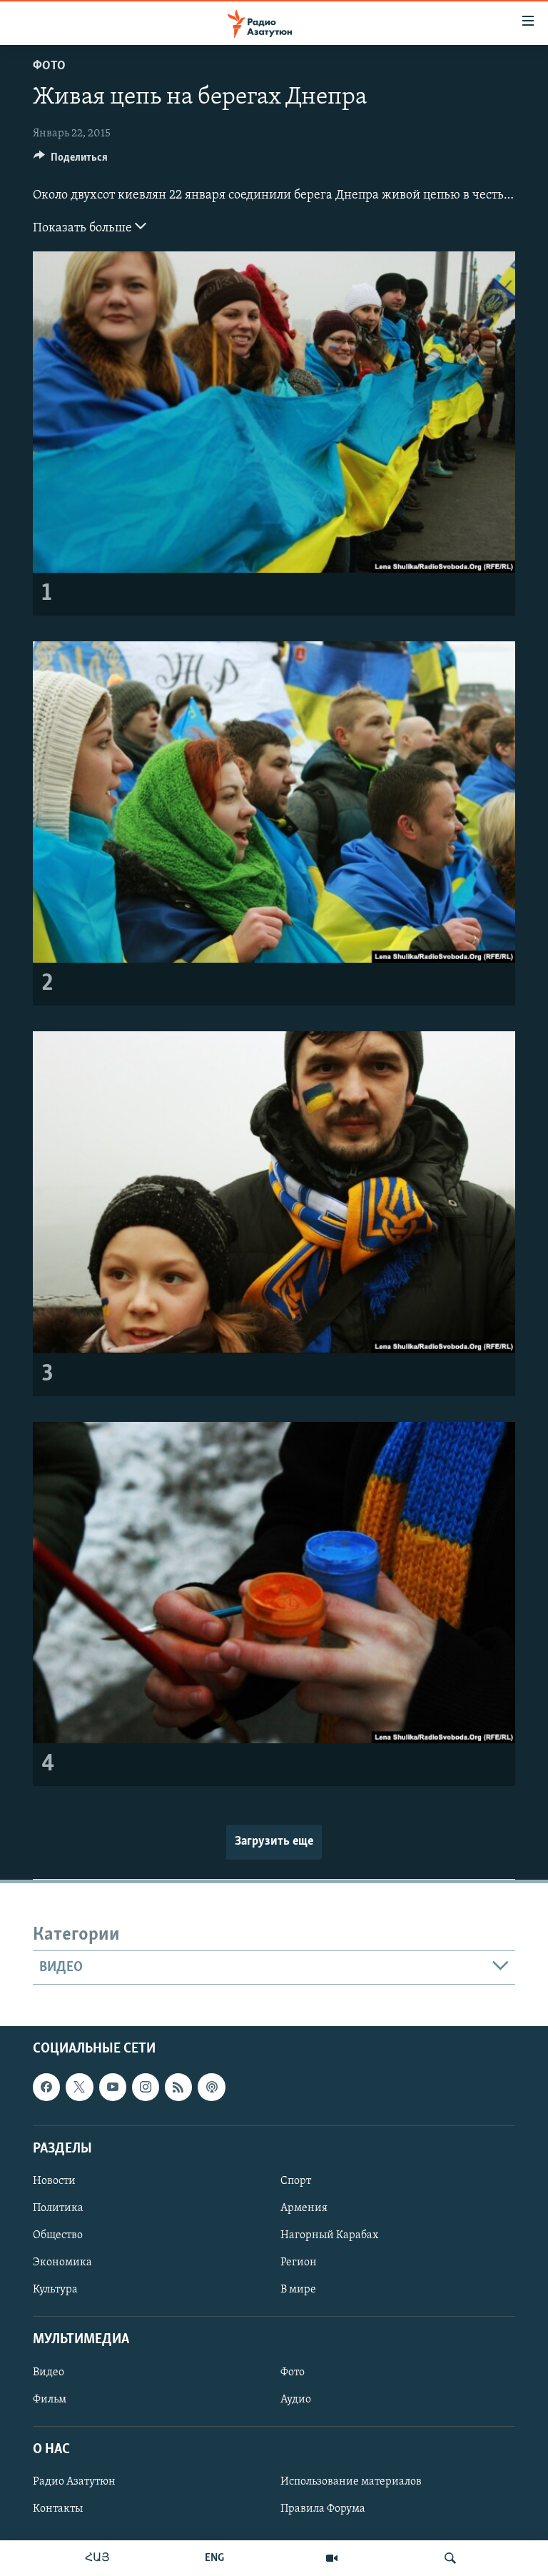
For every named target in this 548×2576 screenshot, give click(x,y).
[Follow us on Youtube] (113, 2088)
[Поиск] (450, 2558)
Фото (49, 66)
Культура (55, 2290)
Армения (304, 2208)
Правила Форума (323, 2509)
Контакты (58, 2509)
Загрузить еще (274, 1842)
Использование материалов (351, 2482)
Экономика (62, 2262)
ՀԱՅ (97, 2558)
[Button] (71, 161)
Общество (58, 2235)
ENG (214, 2558)
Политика (58, 2208)
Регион (299, 2262)
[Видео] (332, 2558)
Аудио (296, 2400)
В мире (298, 2290)
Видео (49, 2372)
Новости (54, 2181)
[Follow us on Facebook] (46, 2088)
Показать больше (84, 229)
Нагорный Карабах (329, 2235)
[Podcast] (211, 2088)
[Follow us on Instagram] (146, 2088)
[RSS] (178, 2088)
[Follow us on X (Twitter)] (79, 2088)
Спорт (296, 2181)
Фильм (50, 2400)
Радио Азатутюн (74, 2482)
